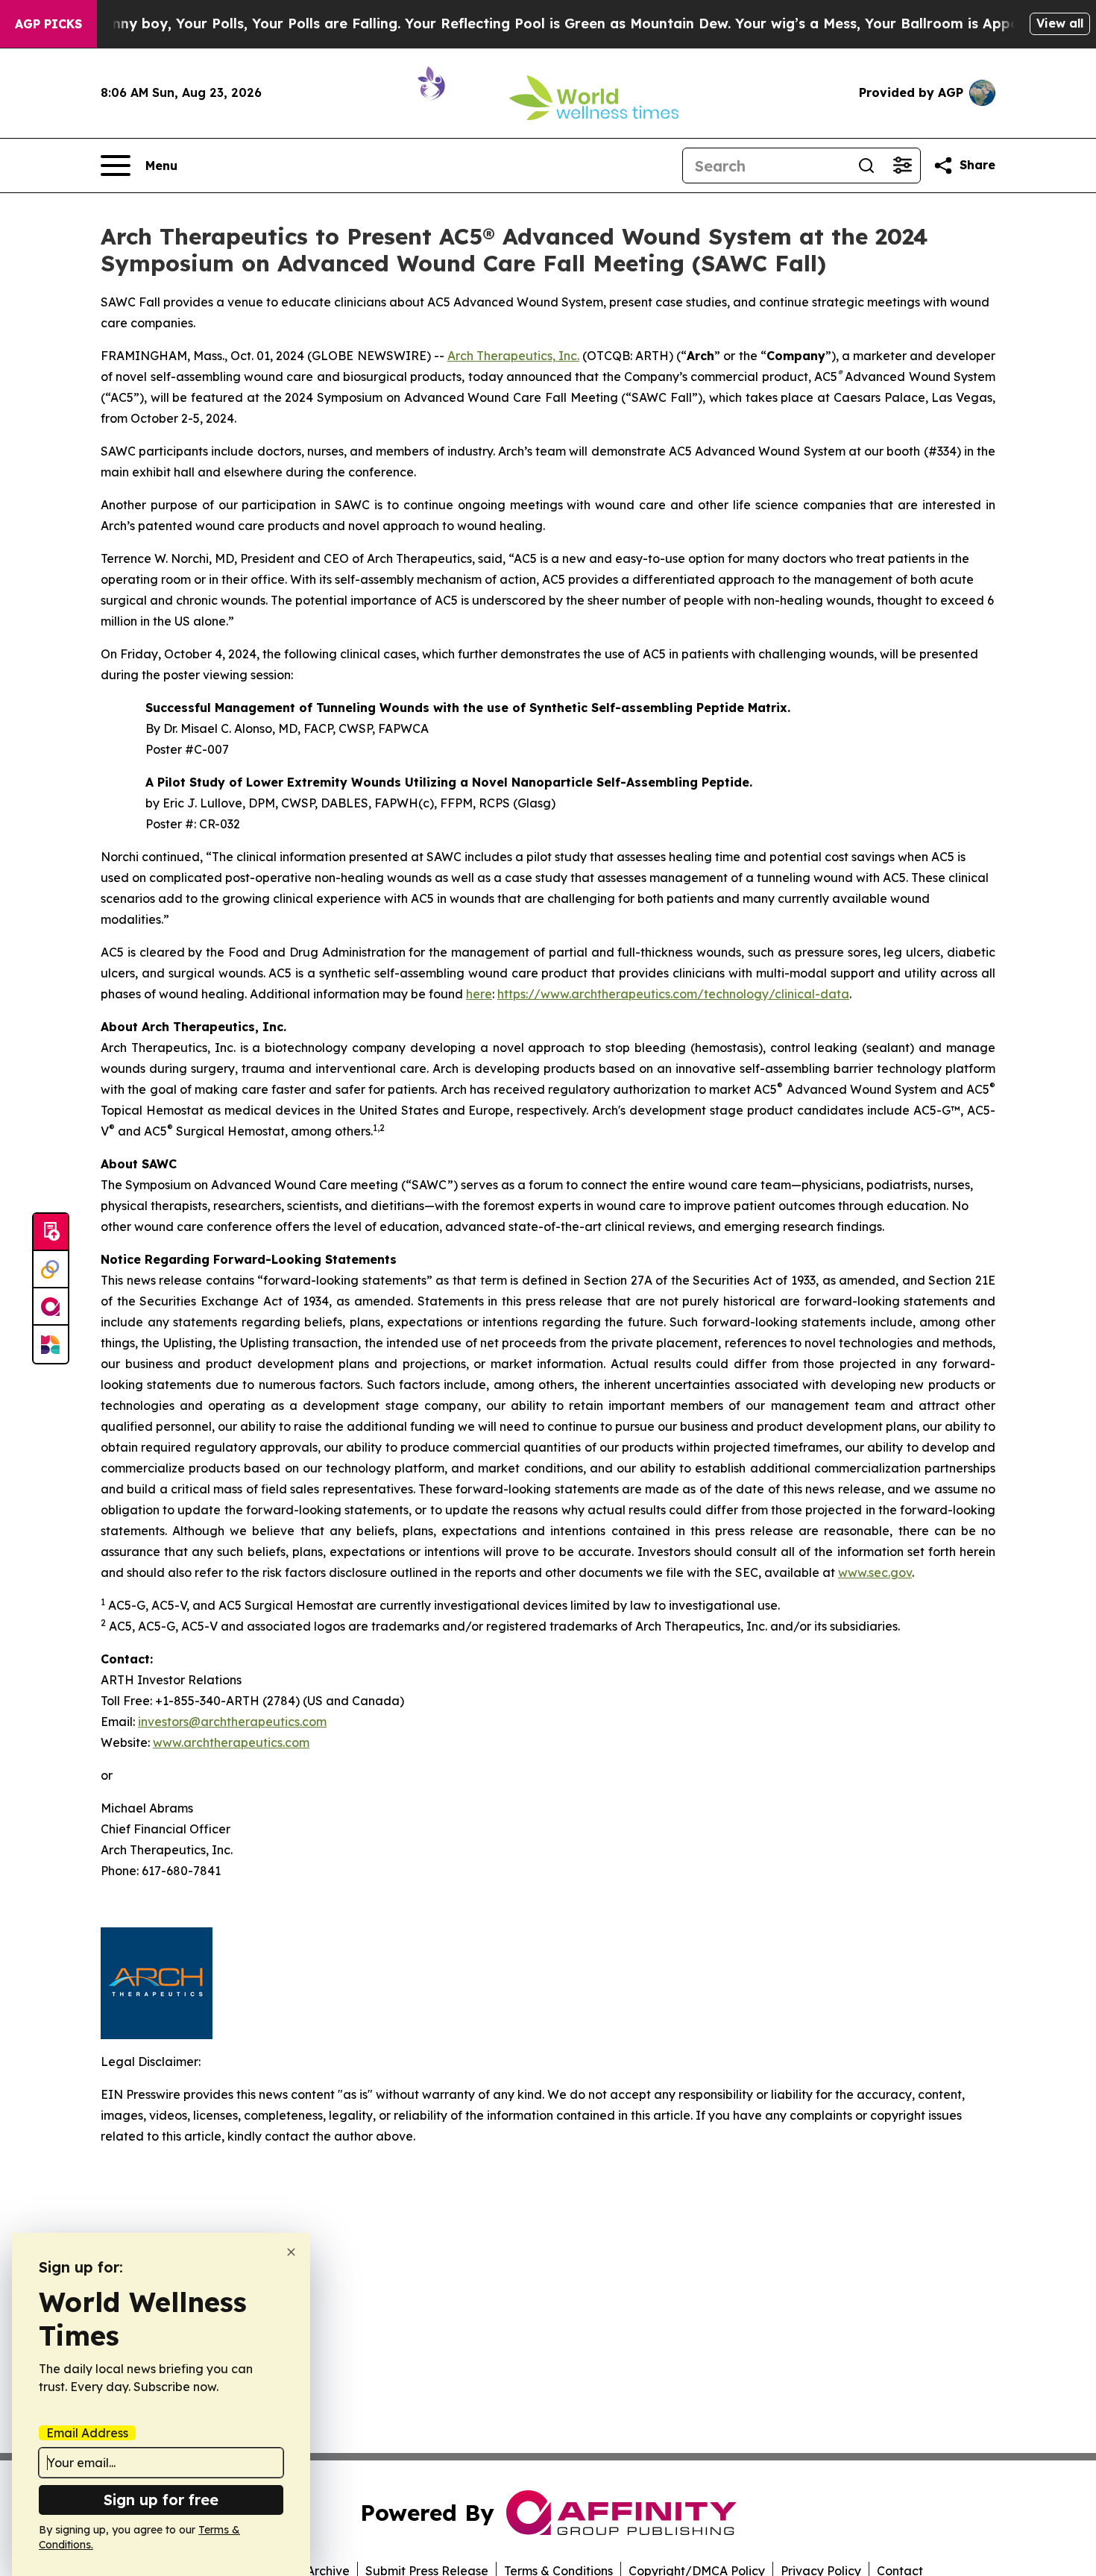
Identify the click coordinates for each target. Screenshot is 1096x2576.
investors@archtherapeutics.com (232, 1722)
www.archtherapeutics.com (231, 1742)
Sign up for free (161, 2500)
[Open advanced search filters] (902, 166)
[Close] (291, 2252)
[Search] (866, 166)
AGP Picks (48, 24)
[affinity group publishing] (51, 1307)
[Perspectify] (51, 1270)
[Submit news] (51, 1232)
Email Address (87, 2433)
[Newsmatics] (51, 1344)
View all (1060, 23)
